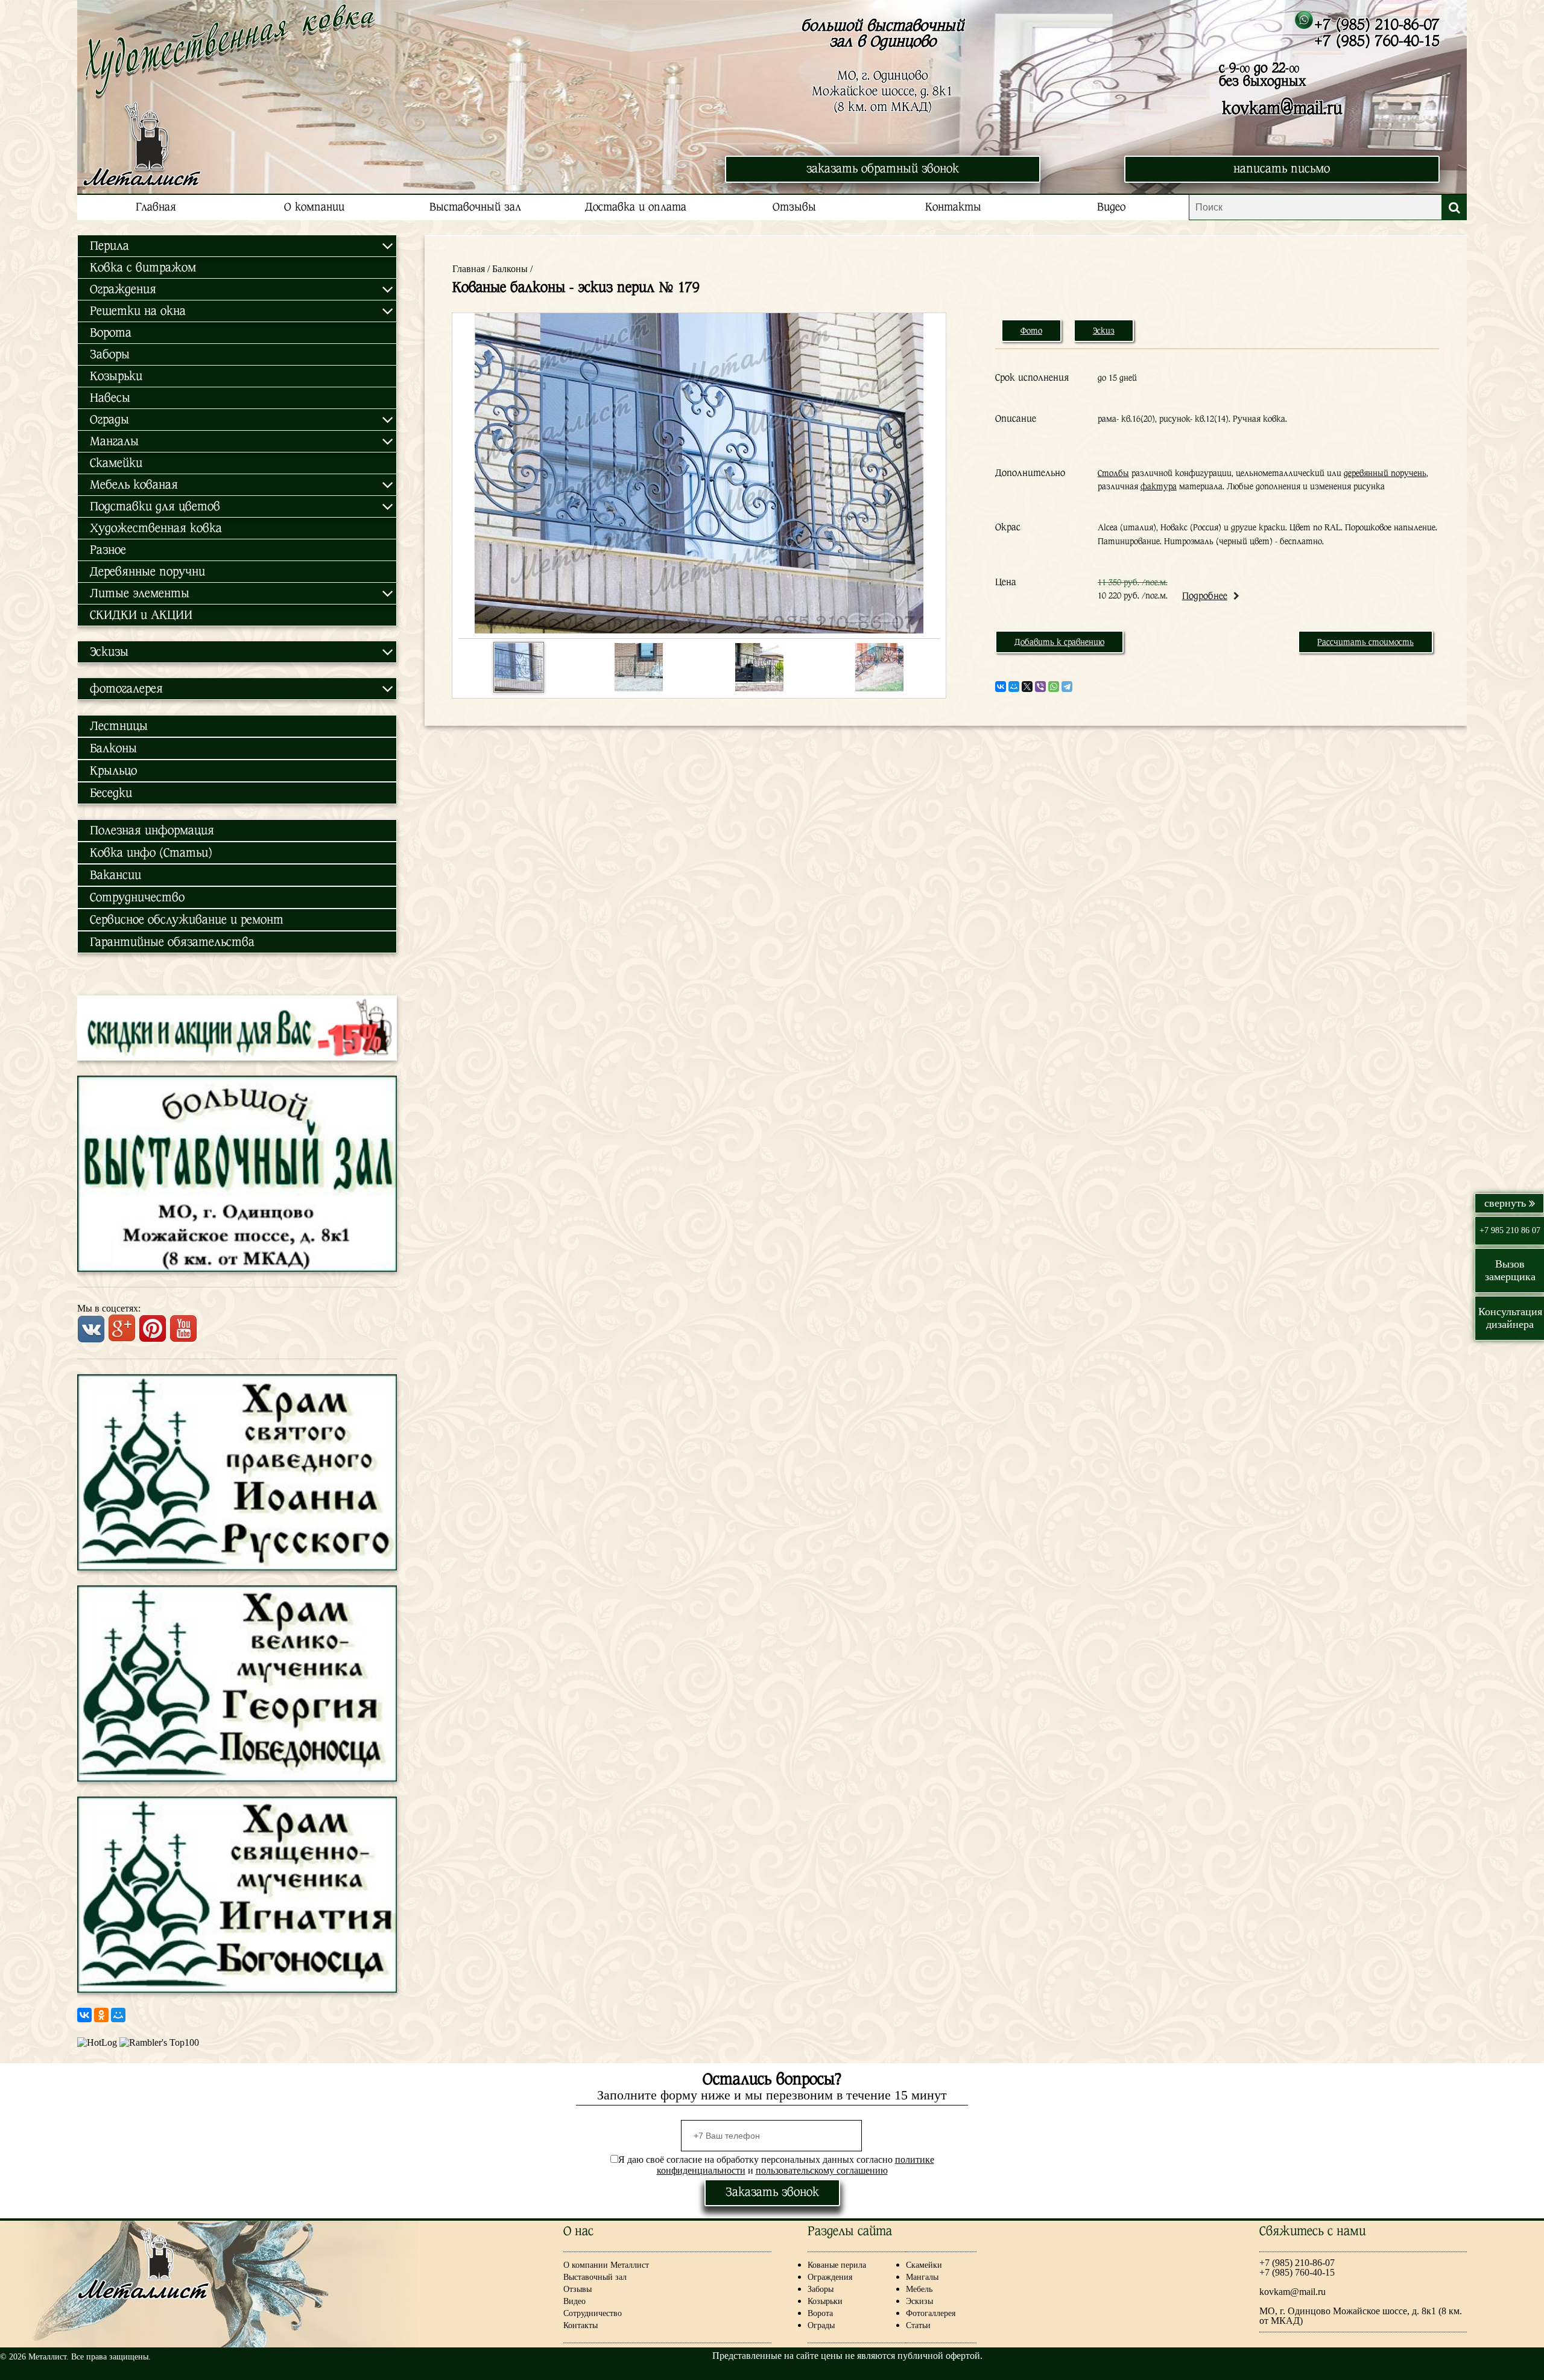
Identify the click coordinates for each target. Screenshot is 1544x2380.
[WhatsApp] (1054, 687)
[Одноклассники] (101, 2015)
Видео (1111, 207)
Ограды (821, 2325)
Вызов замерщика (1510, 1270)
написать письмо (1282, 169)
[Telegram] (1067, 687)
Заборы (110, 354)
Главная (156, 207)
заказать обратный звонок (883, 169)
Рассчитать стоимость (1365, 642)
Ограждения (830, 2277)
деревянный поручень (1385, 473)
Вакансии (115, 875)
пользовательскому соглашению (822, 2170)
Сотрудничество (137, 897)
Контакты (953, 207)
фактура (1159, 486)
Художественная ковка (156, 528)
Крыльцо (113, 771)
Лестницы (119, 726)
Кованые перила (846, 2265)
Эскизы (919, 2301)
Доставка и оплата (636, 207)
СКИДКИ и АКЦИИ (141, 615)
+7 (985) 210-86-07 (1377, 24)
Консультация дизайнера (1510, 1318)
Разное (108, 550)
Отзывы (794, 207)
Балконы (113, 748)
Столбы (1113, 473)
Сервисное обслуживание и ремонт (187, 920)
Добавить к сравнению (1059, 642)
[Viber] (1040, 687)
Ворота (111, 333)
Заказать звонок (772, 2192)
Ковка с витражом (143, 268)
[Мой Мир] (118, 2015)
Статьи (918, 2325)
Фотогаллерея (931, 2313)
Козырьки (116, 376)
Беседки (111, 793)
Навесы (110, 398)
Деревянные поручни (147, 572)
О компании (314, 207)
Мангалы (922, 2277)
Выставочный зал (475, 207)
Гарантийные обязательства (172, 942)
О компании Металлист (606, 2265)
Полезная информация (152, 830)
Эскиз (1104, 331)
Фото (1031, 331)
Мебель (919, 2289)
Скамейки (116, 463)
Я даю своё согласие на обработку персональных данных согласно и (776, 2165)
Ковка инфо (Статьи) (151, 853)
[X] (1027, 687)
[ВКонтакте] (84, 2015)
